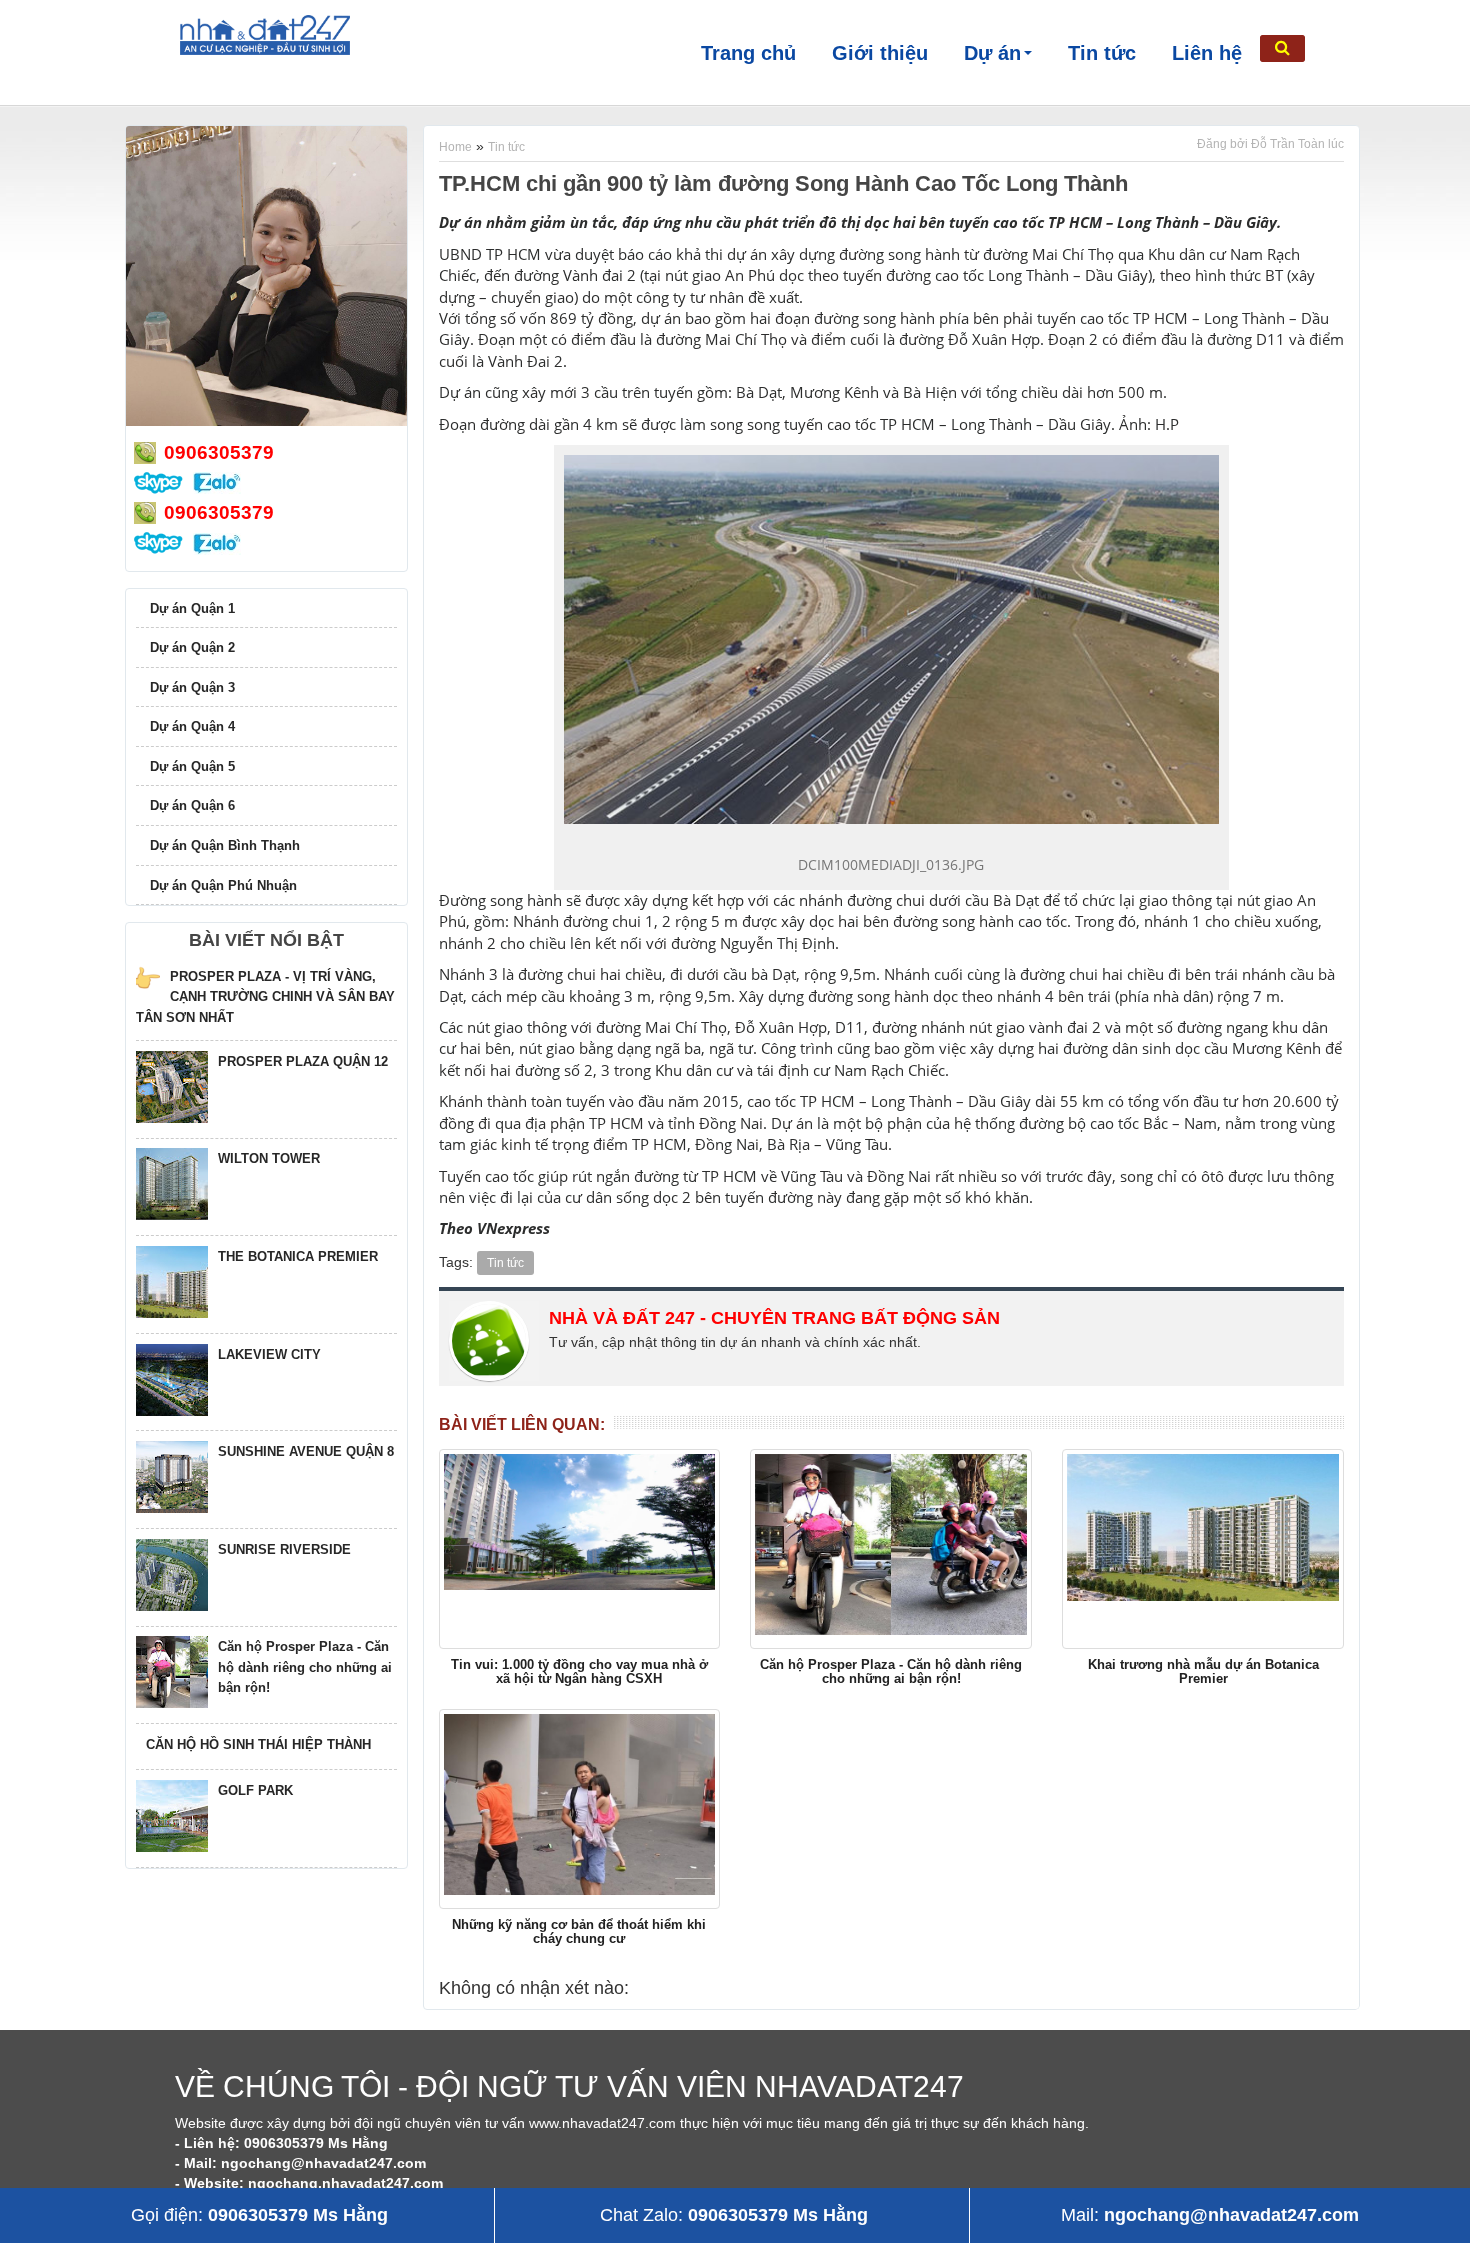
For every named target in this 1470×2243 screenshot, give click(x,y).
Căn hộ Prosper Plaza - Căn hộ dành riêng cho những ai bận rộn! (305, 1667)
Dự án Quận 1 (192, 608)
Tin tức (1102, 53)
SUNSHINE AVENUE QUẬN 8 (306, 1451)
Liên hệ (1207, 53)
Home (455, 147)
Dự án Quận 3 (192, 687)
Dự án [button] (992, 53)
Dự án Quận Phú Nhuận (223, 885)
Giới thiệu (880, 53)
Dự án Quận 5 (192, 766)
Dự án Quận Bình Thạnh (225, 845)
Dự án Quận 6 (192, 805)
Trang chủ (748, 53)
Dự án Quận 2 (192, 647)
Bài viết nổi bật (266, 940)
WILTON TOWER (269, 1158)
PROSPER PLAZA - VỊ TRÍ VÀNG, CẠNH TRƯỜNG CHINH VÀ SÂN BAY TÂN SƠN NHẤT (265, 997)
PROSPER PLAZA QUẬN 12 (303, 1061)
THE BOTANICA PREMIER (298, 1256)
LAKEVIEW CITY (269, 1354)
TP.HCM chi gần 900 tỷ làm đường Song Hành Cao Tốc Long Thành (783, 183)
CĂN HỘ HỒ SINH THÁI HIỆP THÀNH (258, 1744)
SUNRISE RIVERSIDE (284, 1549)
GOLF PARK (255, 1790)
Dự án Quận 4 (192, 726)
